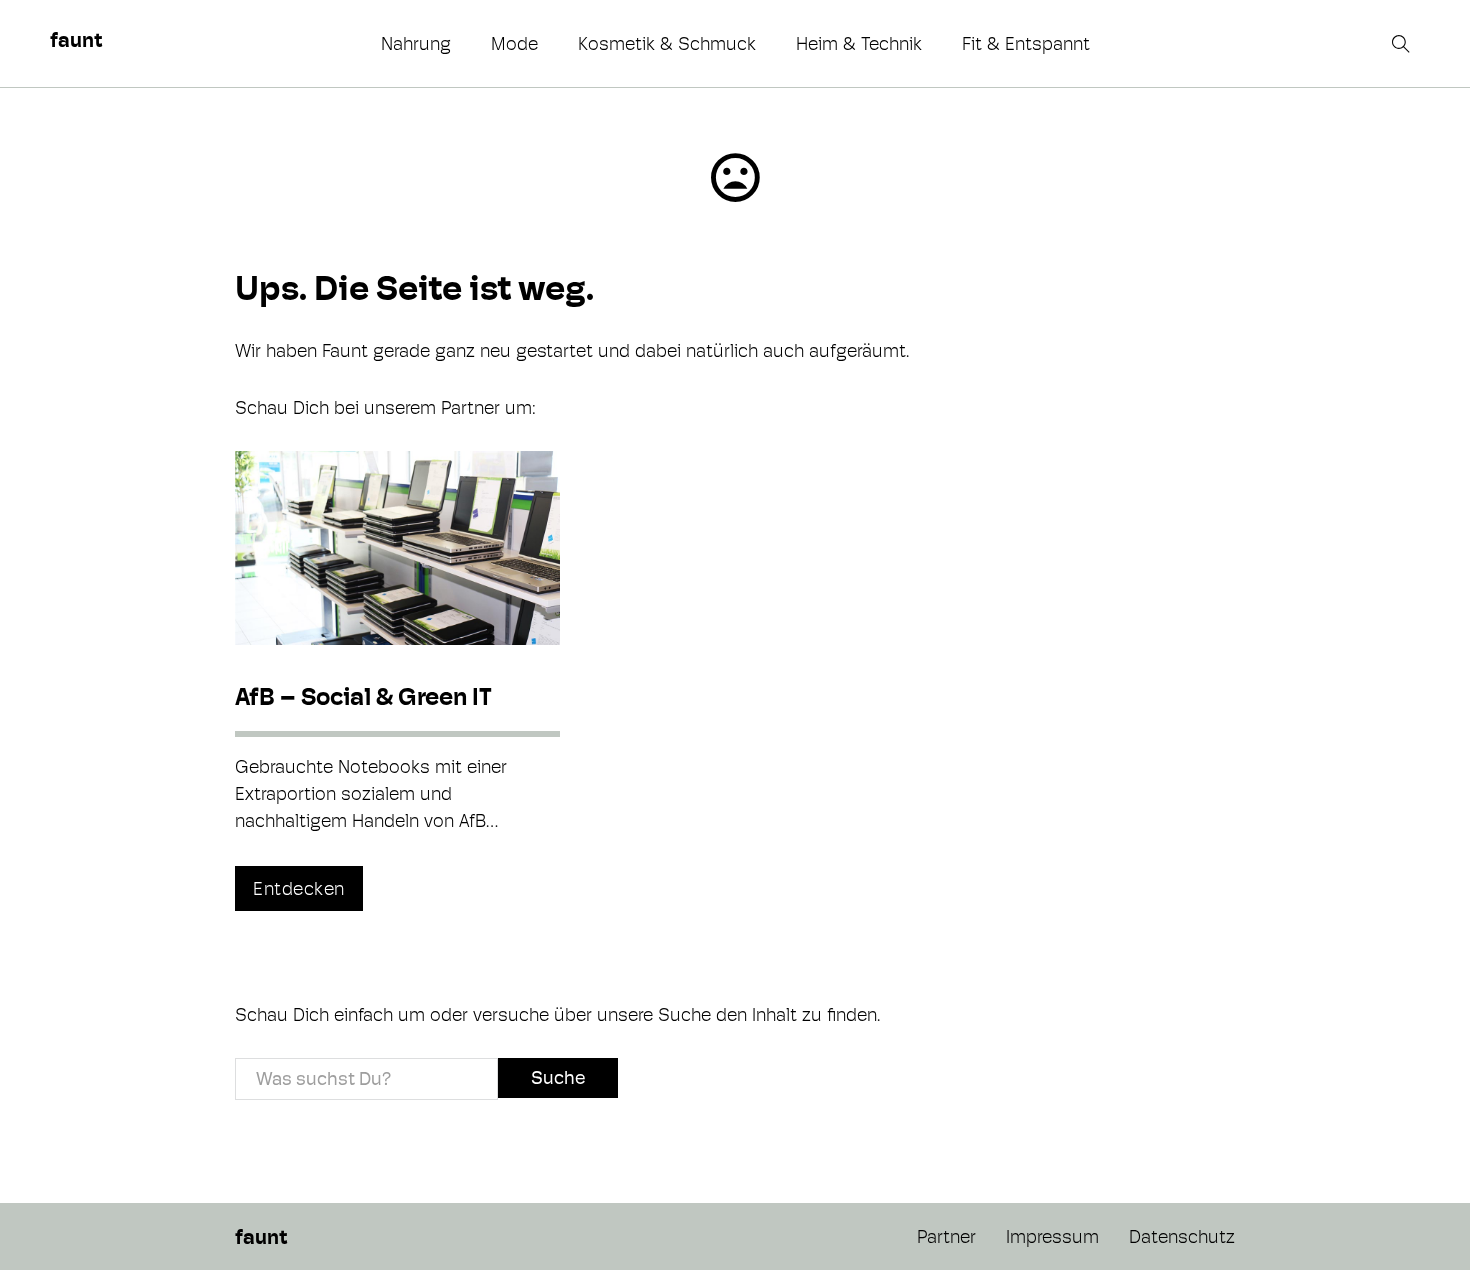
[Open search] (1403, 44)
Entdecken (299, 888)
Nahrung (416, 43)
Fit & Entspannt (1026, 43)
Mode (514, 43)
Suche (558, 1077)
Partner (946, 1236)
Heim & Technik (859, 43)
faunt (76, 40)
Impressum (1052, 1236)
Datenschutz (1182, 1236)
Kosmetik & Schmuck (667, 43)
